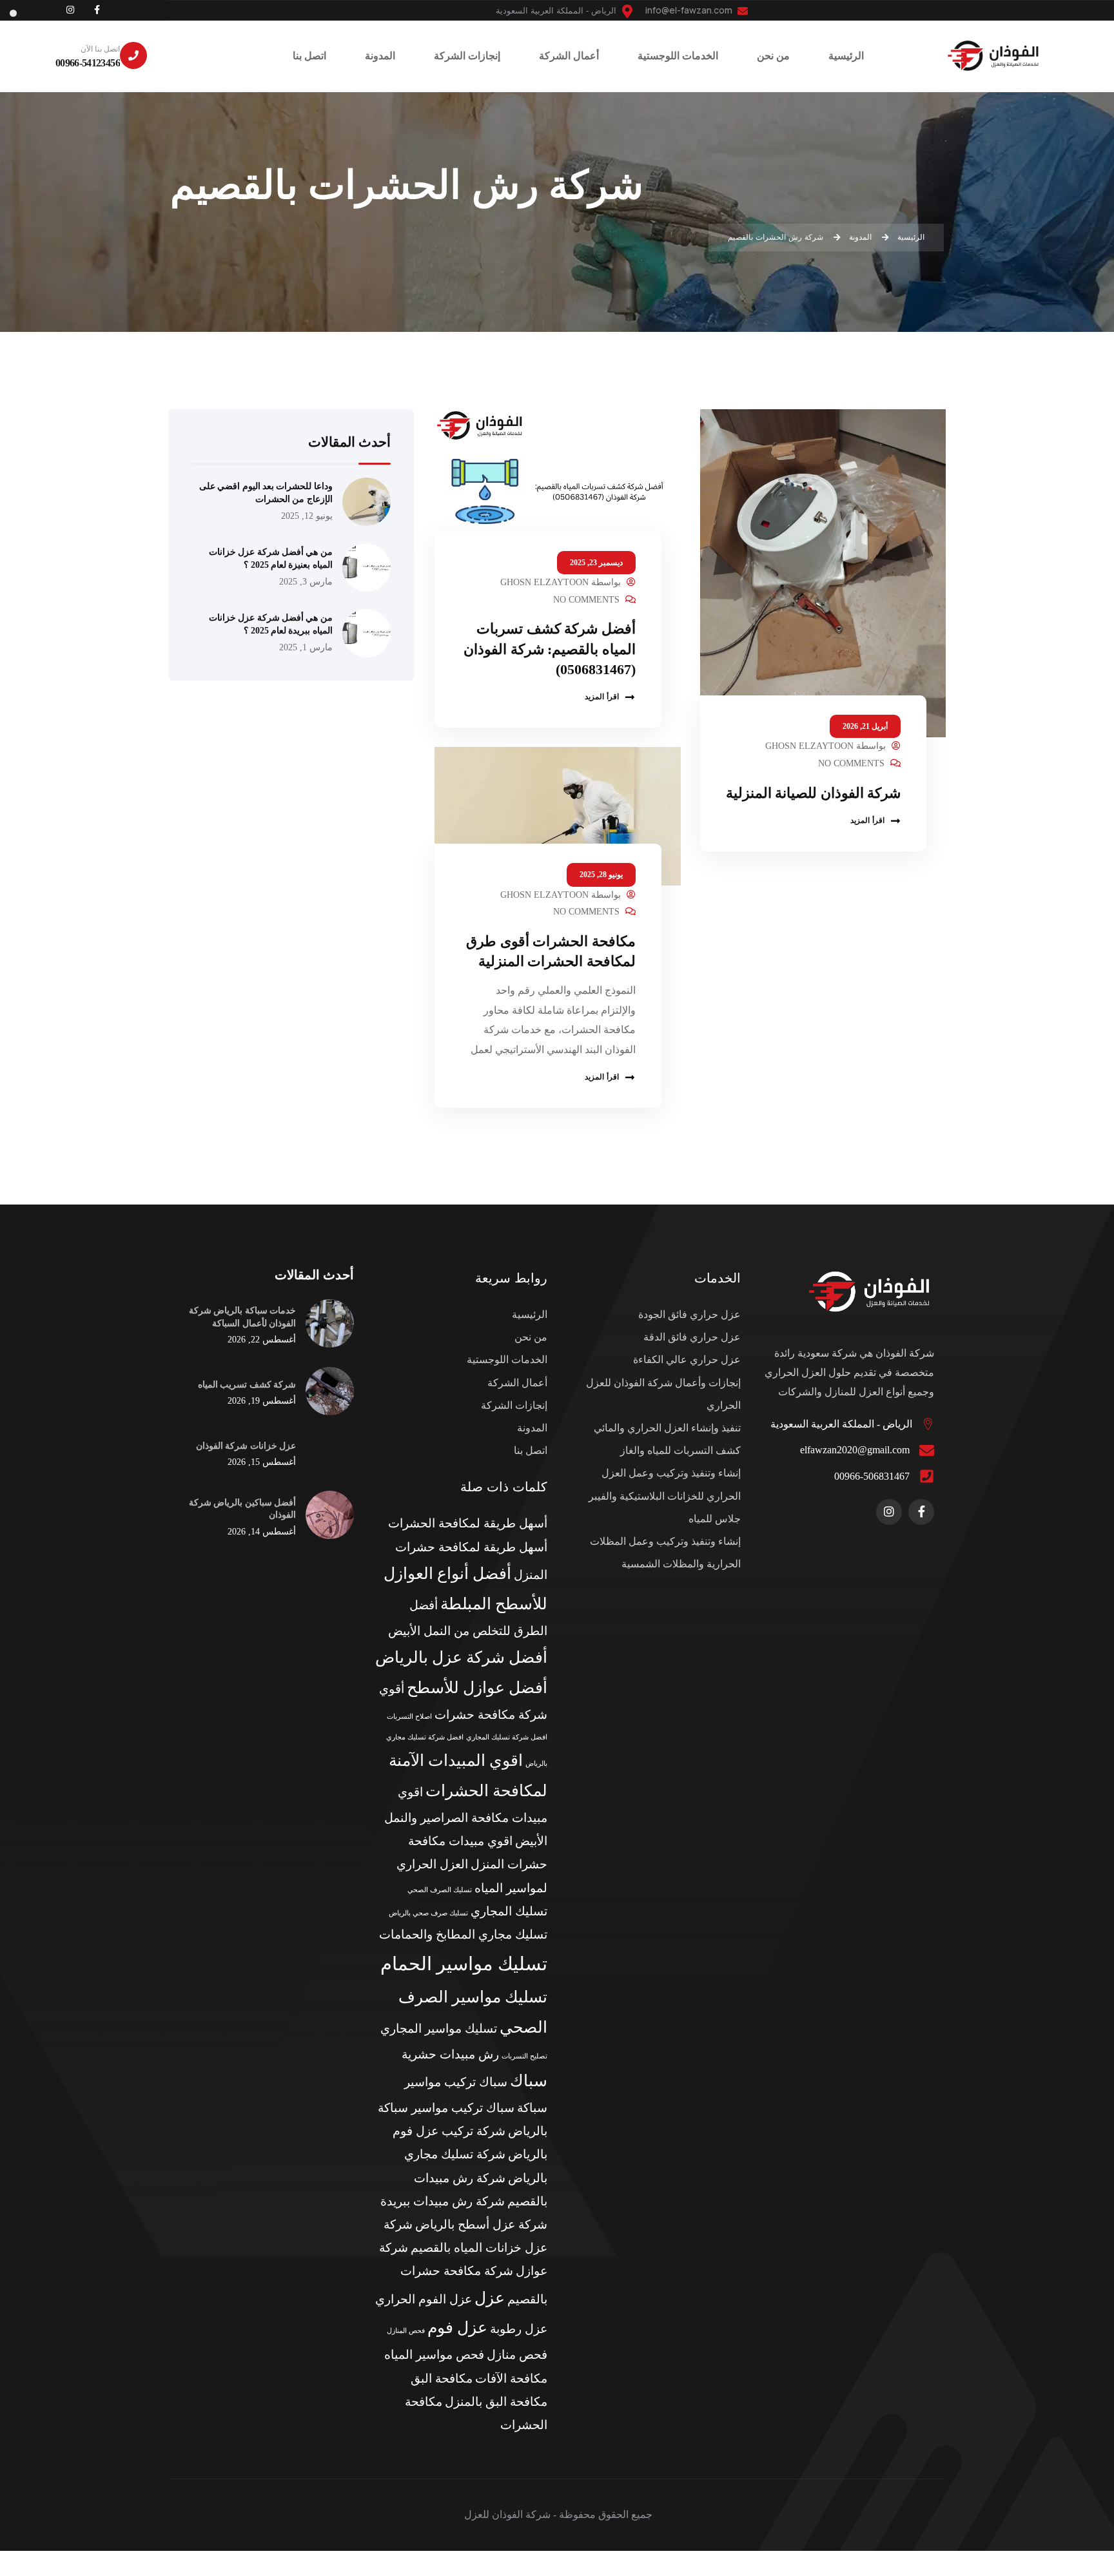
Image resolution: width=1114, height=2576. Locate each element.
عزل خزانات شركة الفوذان (246, 1446)
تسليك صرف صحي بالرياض (428, 1913)
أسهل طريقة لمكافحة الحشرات (468, 1523)
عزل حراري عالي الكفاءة (687, 1360)
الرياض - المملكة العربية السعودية (841, 1424)
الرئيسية (530, 1314)
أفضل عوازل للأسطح (477, 1688)
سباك (529, 2081)
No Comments (851, 763)
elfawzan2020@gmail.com (855, 1450)
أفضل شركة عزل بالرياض (461, 1657)
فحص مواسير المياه (434, 2355)
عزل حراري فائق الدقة (692, 1337)
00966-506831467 (872, 1476)
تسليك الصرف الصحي (440, 1890)
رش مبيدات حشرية (450, 2054)
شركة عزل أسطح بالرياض (481, 2224)
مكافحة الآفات (511, 2378)
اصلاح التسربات (409, 1717)
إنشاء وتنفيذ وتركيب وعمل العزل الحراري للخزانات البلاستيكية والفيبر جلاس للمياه (665, 1496)
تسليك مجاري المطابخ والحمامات (463, 1934)
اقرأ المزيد (867, 820)
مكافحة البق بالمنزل (496, 2402)
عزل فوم (457, 2328)
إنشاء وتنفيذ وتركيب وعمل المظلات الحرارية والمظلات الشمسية (665, 1553)
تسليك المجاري (509, 1911)
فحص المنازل (406, 2331)
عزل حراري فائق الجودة (689, 1314)
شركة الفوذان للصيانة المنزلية (813, 793)
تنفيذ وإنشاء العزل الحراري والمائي (667, 1428)
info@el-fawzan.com (690, 10)
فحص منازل (517, 2355)
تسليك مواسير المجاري (439, 2029)
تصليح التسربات (524, 2056)
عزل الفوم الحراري (424, 2299)
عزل (490, 2298)
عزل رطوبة (519, 2329)
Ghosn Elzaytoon (809, 746)
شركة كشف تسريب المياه (247, 1384)
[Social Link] (97, 10)
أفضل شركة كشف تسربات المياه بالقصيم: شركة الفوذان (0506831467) (549, 649)
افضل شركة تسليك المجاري (507, 1737)
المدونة (532, 1428)
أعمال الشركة (517, 1383)
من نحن (531, 1337)
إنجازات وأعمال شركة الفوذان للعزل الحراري (663, 1394)
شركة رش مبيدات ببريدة (443, 2201)
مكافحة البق (442, 2378)
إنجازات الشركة (514, 1405)
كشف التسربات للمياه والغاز (680, 1450)
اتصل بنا (531, 1450)
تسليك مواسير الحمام (464, 1964)
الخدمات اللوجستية (507, 1360)
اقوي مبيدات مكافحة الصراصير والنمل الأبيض (466, 1816)
